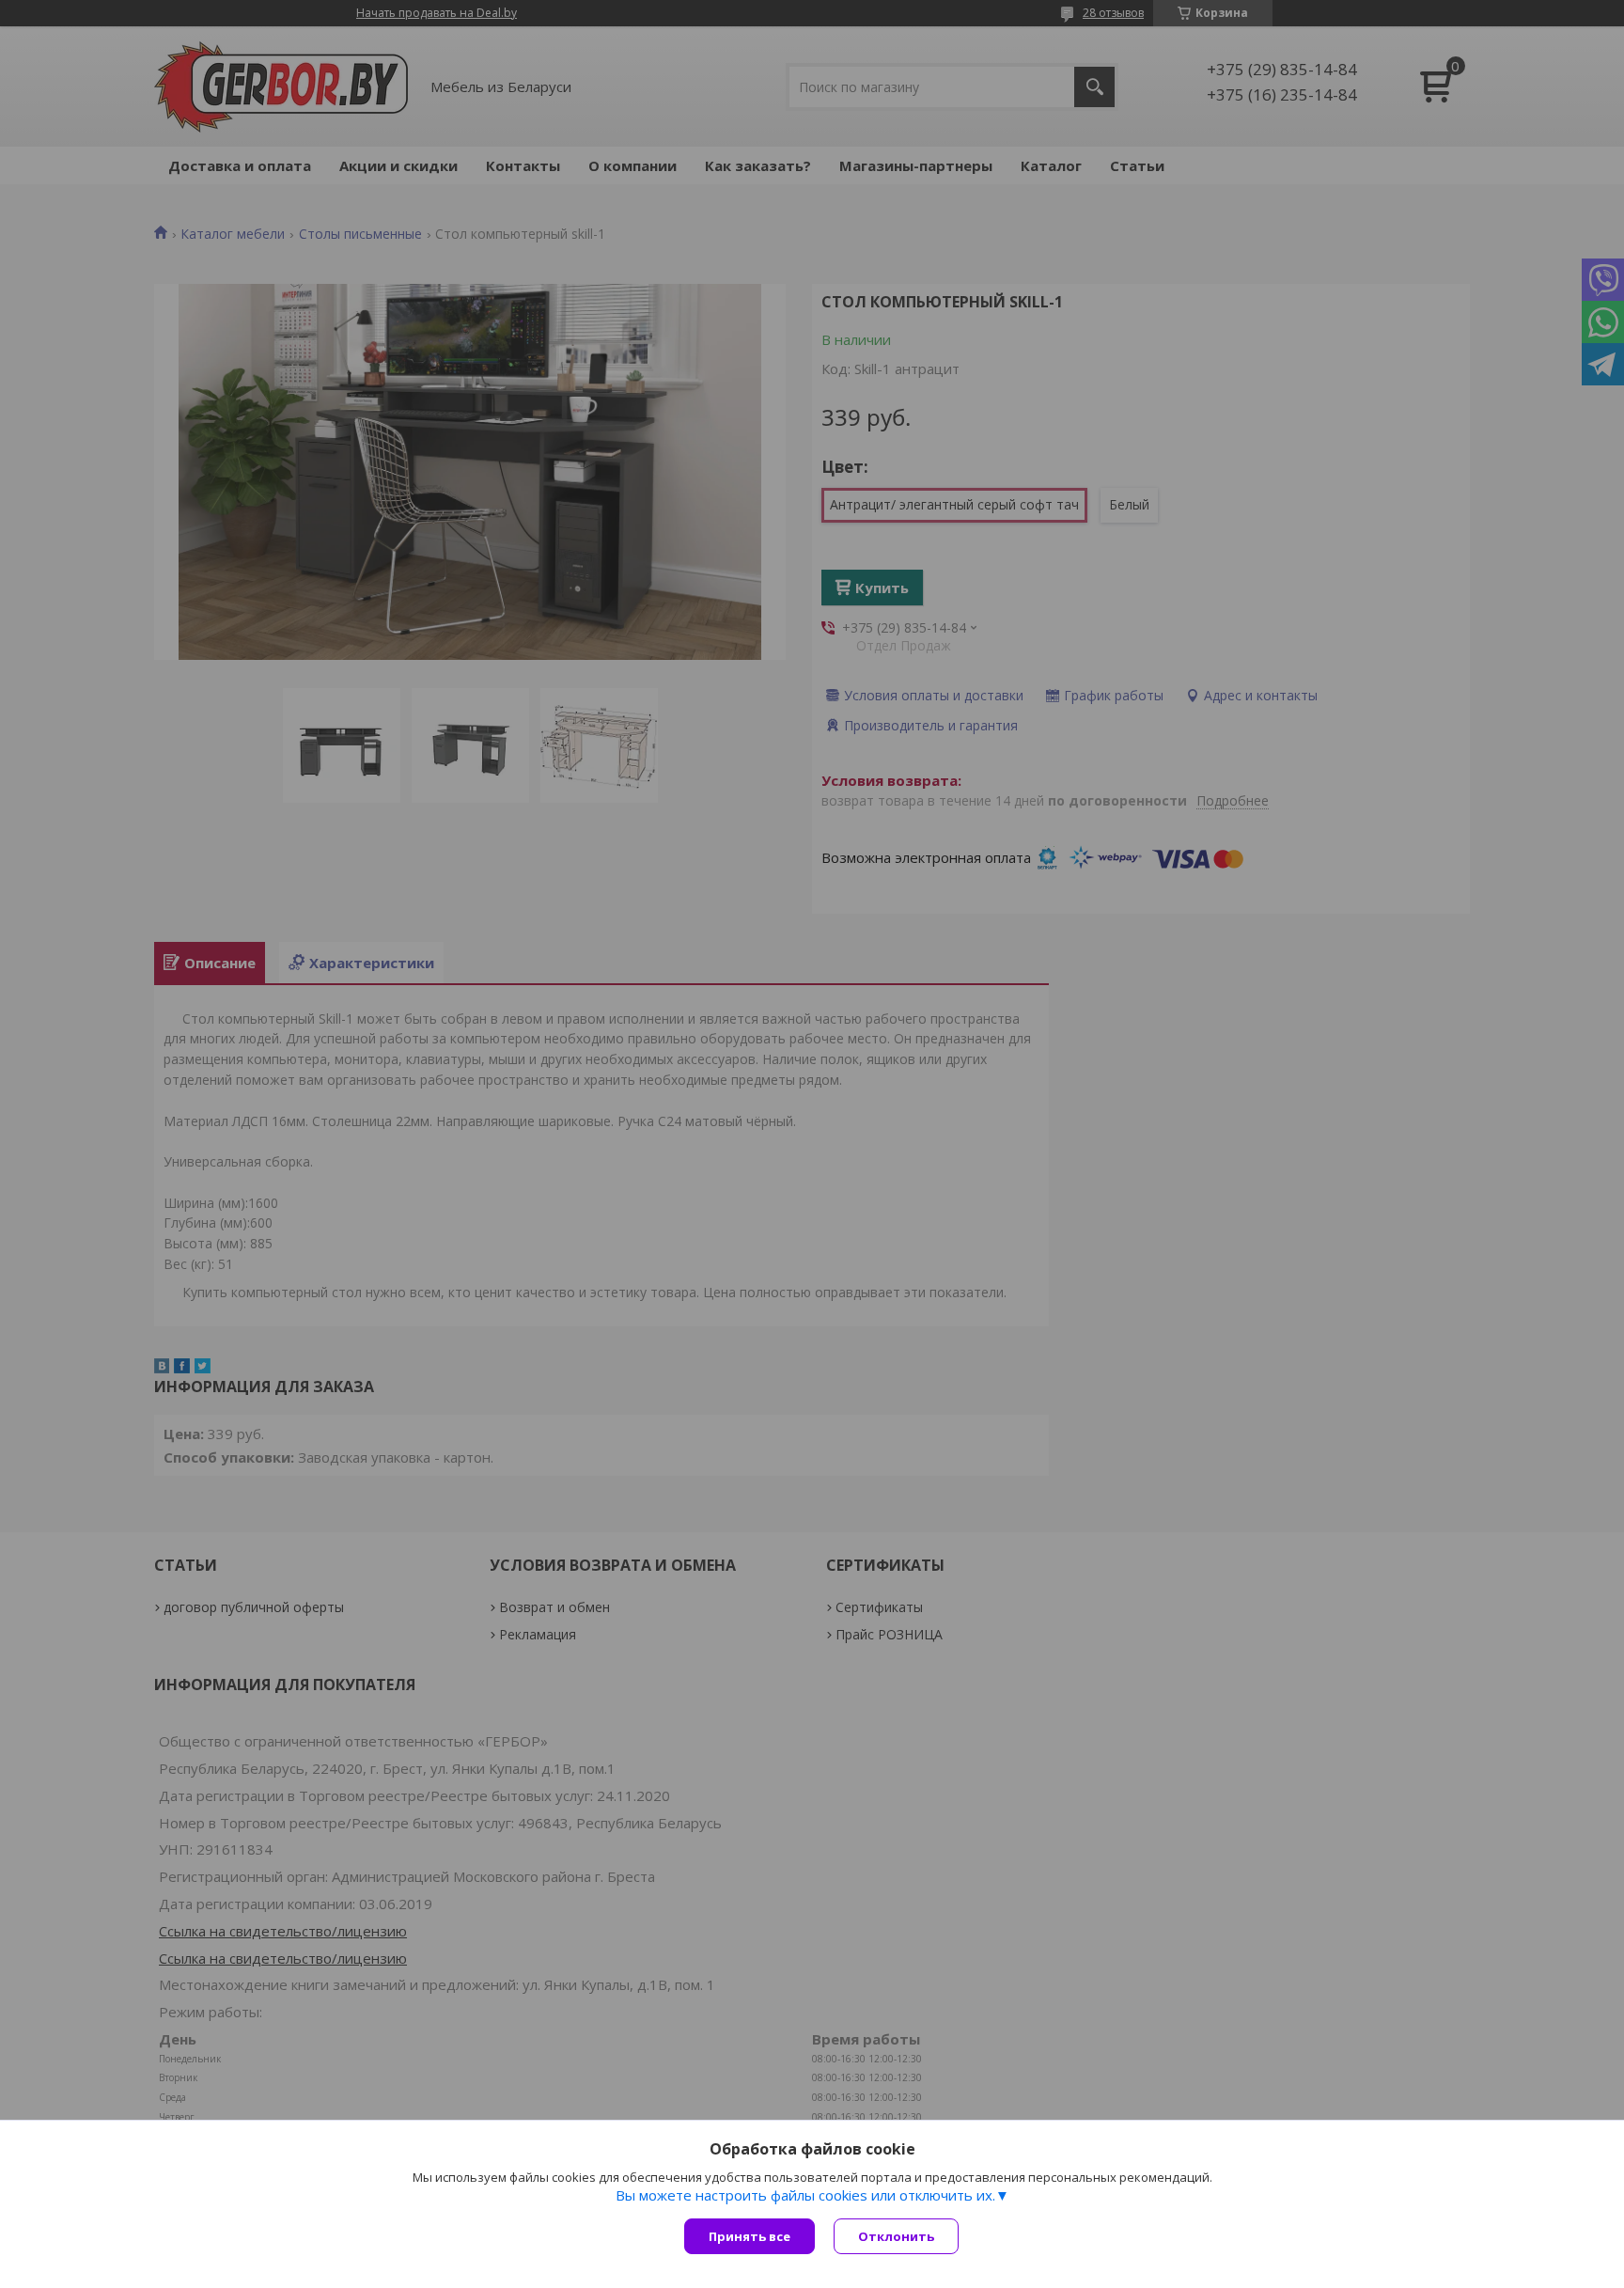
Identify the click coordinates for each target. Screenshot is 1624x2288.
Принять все (750, 2236)
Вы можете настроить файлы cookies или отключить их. (805, 2195)
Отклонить (896, 2236)
